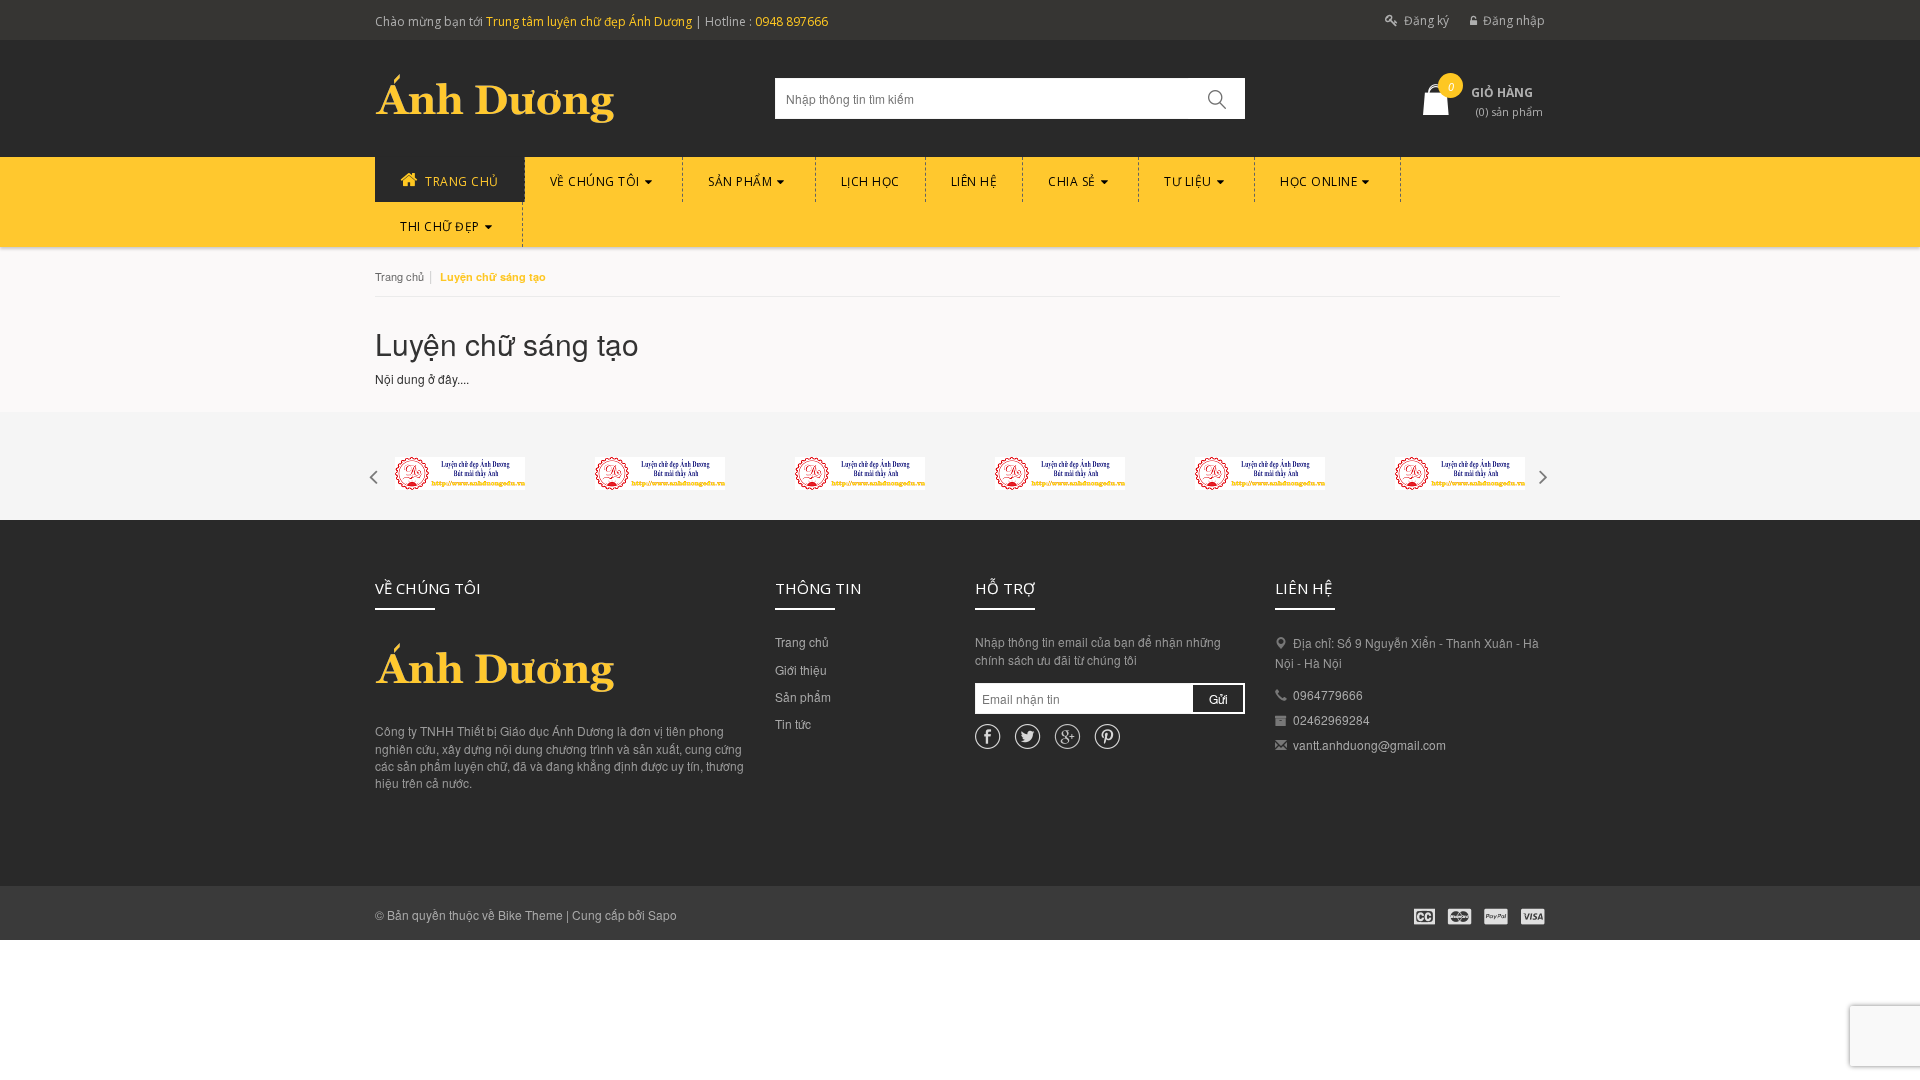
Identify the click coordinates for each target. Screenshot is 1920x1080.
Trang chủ (399, 276)
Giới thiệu (801, 669)
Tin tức (793, 723)
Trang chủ (802, 641)
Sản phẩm (803, 696)
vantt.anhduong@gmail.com (1369, 744)
